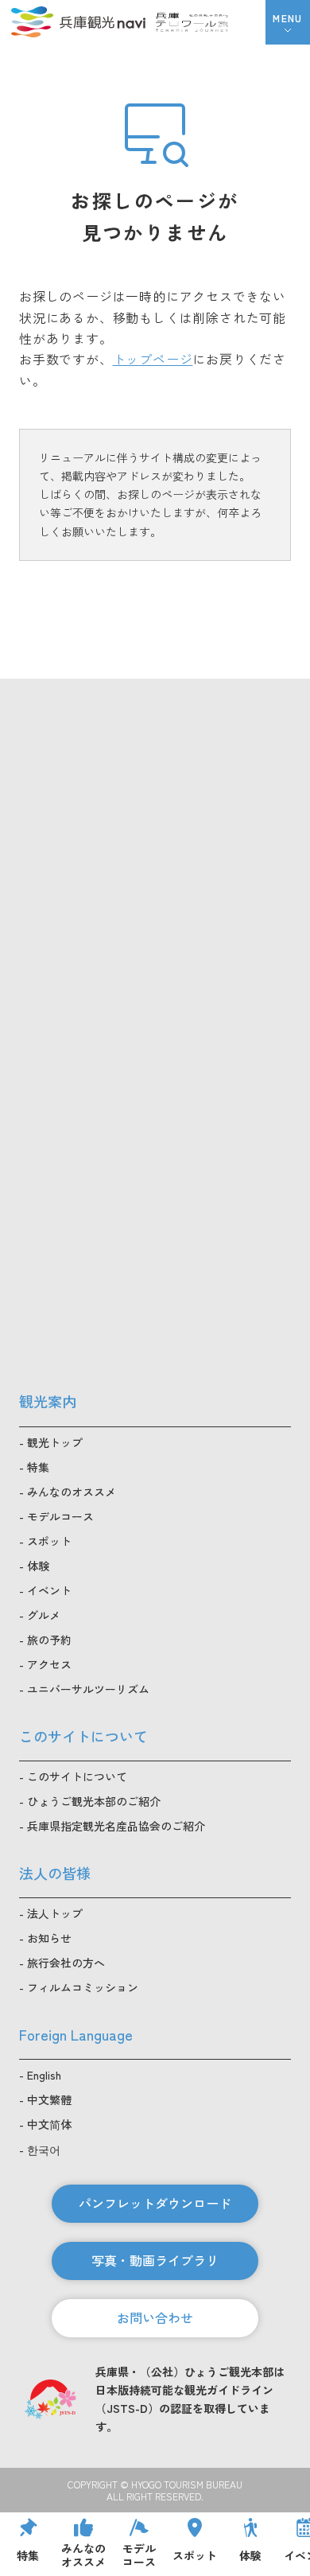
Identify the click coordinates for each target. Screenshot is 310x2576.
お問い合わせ (155, 2317)
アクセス (49, 1664)
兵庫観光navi (78, 22)
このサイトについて (77, 1776)
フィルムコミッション (83, 1987)
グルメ (44, 1615)
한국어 (44, 2150)
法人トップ (55, 1913)
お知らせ (49, 1938)
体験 (38, 1566)
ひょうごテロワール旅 (192, 22)
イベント (49, 1590)
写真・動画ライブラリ (155, 2260)
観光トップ (55, 1442)
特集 (38, 1467)
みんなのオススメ (72, 1492)
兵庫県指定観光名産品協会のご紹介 (116, 1826)
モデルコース (60, 1516)
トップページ (153, 359)
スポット (49, 1541)
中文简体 (49, 2124)
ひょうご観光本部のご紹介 (94, 1801)
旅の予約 (49, 1640)
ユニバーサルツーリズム (88, 1689)
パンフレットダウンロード (155, 2203)
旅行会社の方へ (66, 1963)
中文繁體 (49, 2099)
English (44, 2075)
